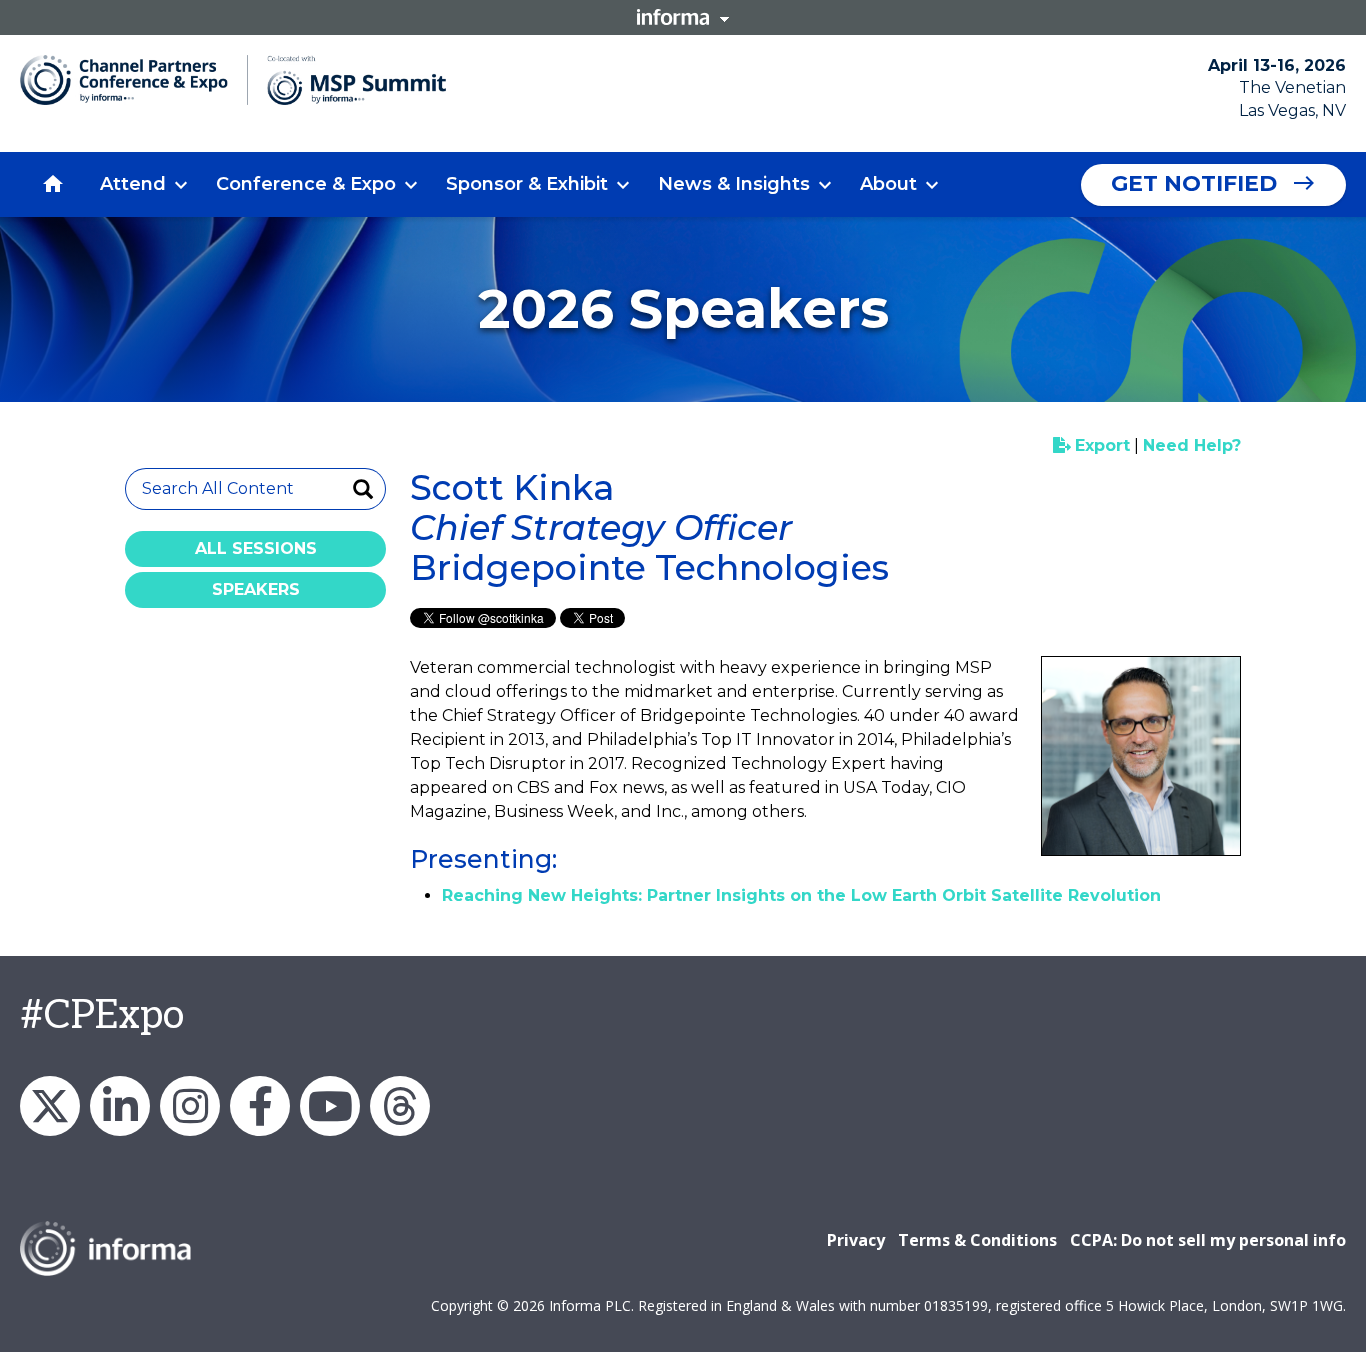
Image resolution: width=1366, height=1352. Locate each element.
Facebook (260, 1106)
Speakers (256, 589)
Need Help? (1192, 445)
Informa (683, 17)
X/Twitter (50, 1106)
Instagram (190, 1106)
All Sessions (256, 548)
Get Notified (1194, 183)
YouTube (330, 1106)
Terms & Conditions (977, 1240)
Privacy (856, 1240)
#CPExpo (102, 1016)
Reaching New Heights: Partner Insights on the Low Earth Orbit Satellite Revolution (801, 895)
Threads (400, 1106)
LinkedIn (120, 1106)
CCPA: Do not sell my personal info (1208, 1240)
